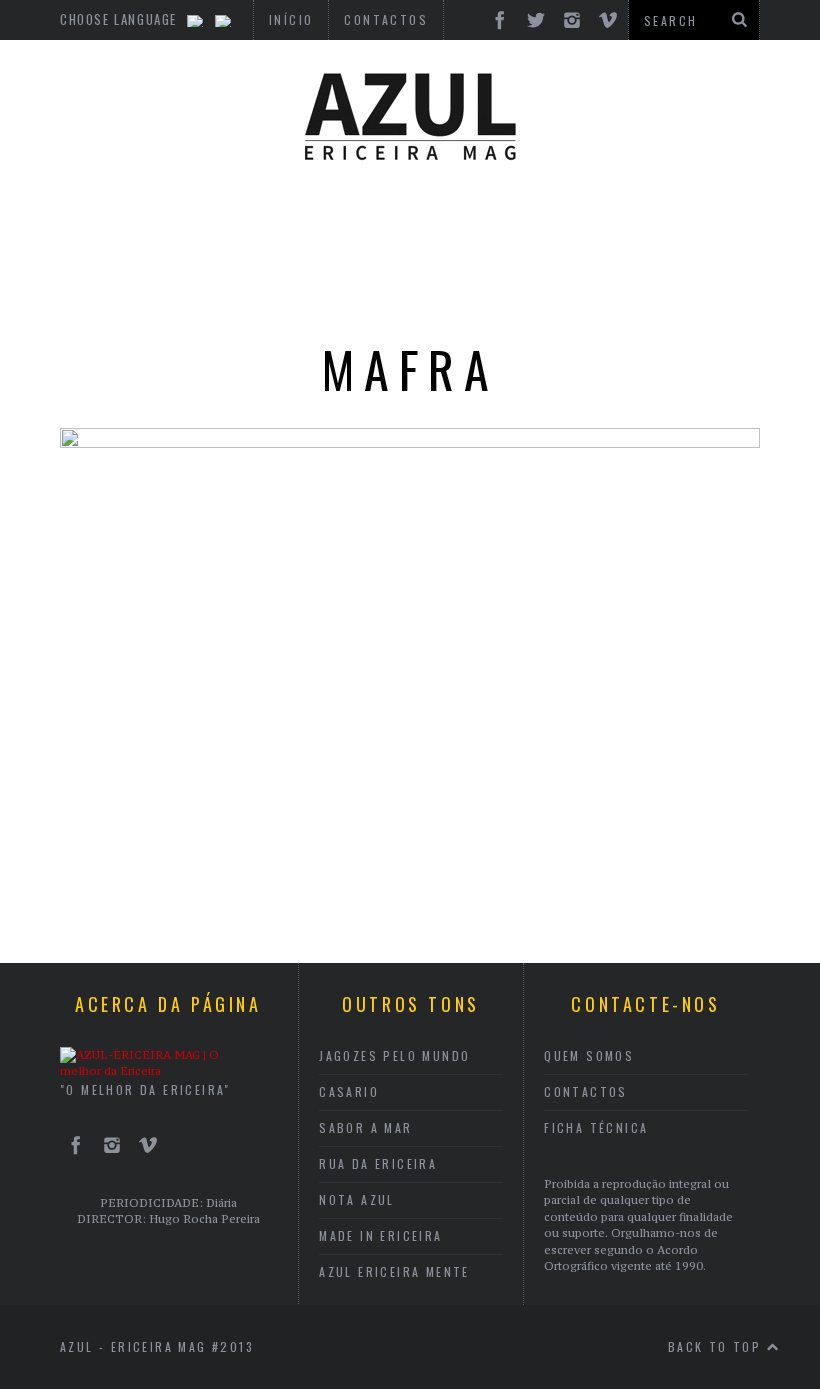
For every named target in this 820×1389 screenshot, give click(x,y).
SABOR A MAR (365, 1127)
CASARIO (349, 1091)
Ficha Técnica (596, 1127)
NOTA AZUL (357, 1199)
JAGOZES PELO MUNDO (394, 1055)
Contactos (586, 1091)
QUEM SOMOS (589, 1055)
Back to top (717, 1346)
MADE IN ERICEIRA (380, 1235)
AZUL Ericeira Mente (394, 1271)
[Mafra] (410, 442)
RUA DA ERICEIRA (378, 1163)
